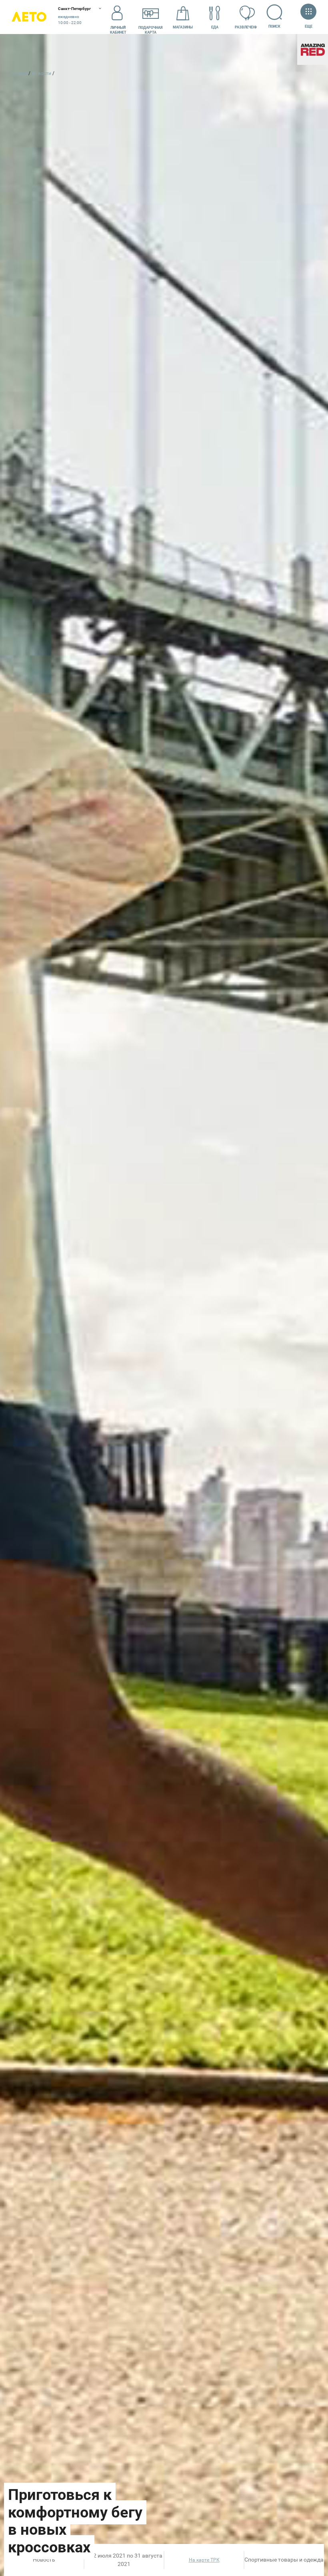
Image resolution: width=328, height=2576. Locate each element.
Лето (29, 17)
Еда (215, 27)
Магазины (183, 27)
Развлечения (247, 27)
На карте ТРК (204, 2560)
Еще (308, 26)
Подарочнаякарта (150, 30)
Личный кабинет (118, 30)
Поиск (274, 26)
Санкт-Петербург (74, 9)
